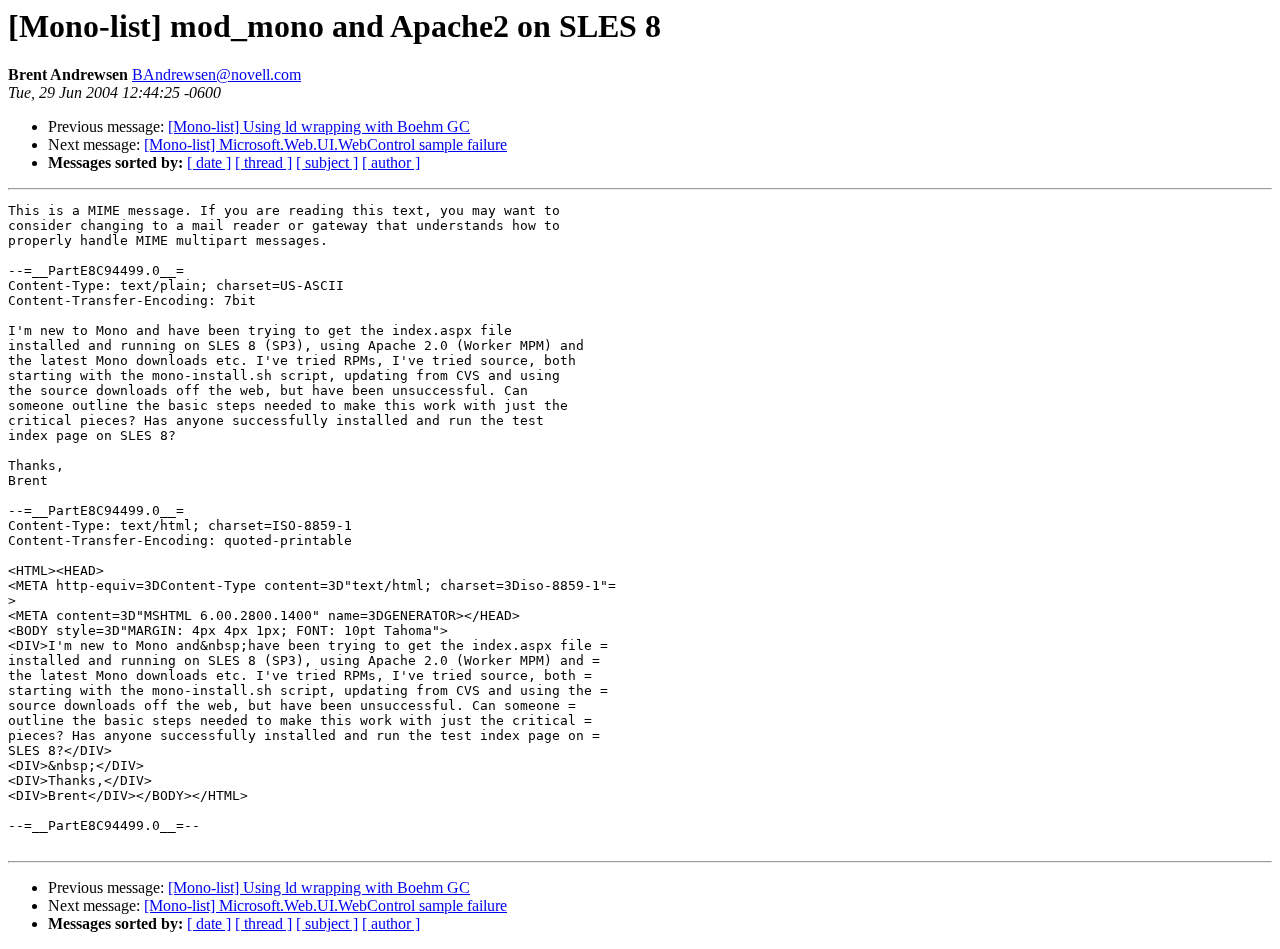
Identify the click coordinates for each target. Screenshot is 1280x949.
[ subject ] (327, 162)
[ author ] (391, 162)
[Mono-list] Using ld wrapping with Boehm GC (319, 126)
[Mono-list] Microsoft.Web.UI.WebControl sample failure (325, 144)
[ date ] (209, 162)
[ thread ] (263, 162)
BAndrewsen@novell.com (216, 74)
